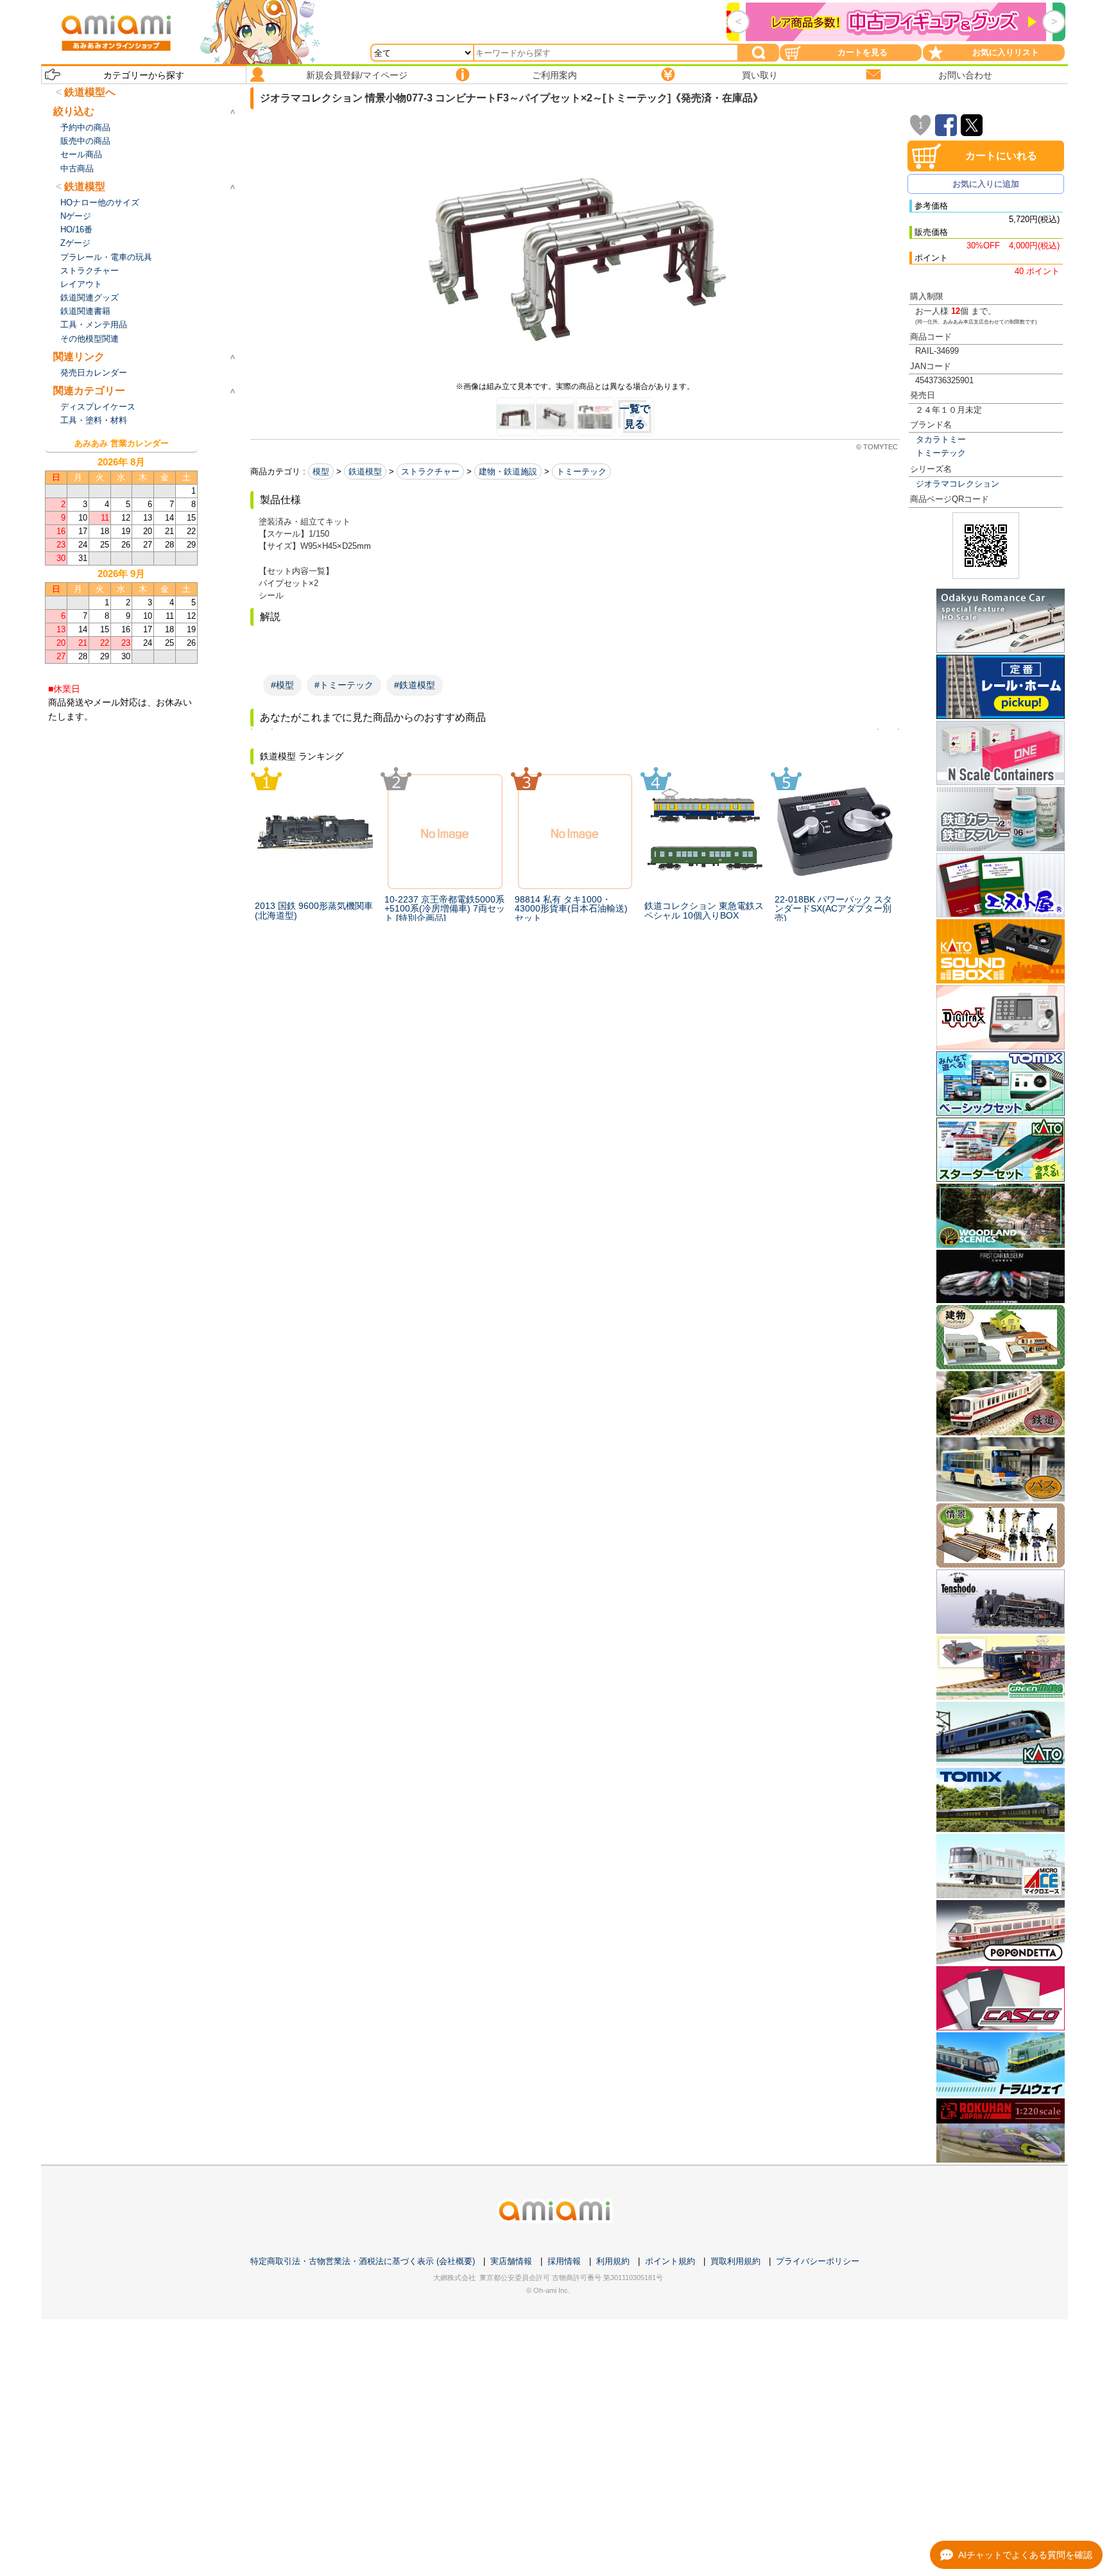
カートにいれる (1001, 156)
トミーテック (941, 453)
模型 (321, 471)
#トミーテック (344, 685)
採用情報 (564, 2261)
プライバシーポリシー (818, 2261)
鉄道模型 (365, 471)
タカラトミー (941, 439)
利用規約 (613, 2261)
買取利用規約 (735, 2261)
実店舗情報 (511, 2261)
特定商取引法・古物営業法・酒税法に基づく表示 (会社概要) (363, 2261)
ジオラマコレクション (958, 484)
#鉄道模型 (415, 685)
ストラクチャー (430, 471)
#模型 (282, 685)
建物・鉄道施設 (508, 471)
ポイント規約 (670, 2261)
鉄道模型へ (90, 92)
